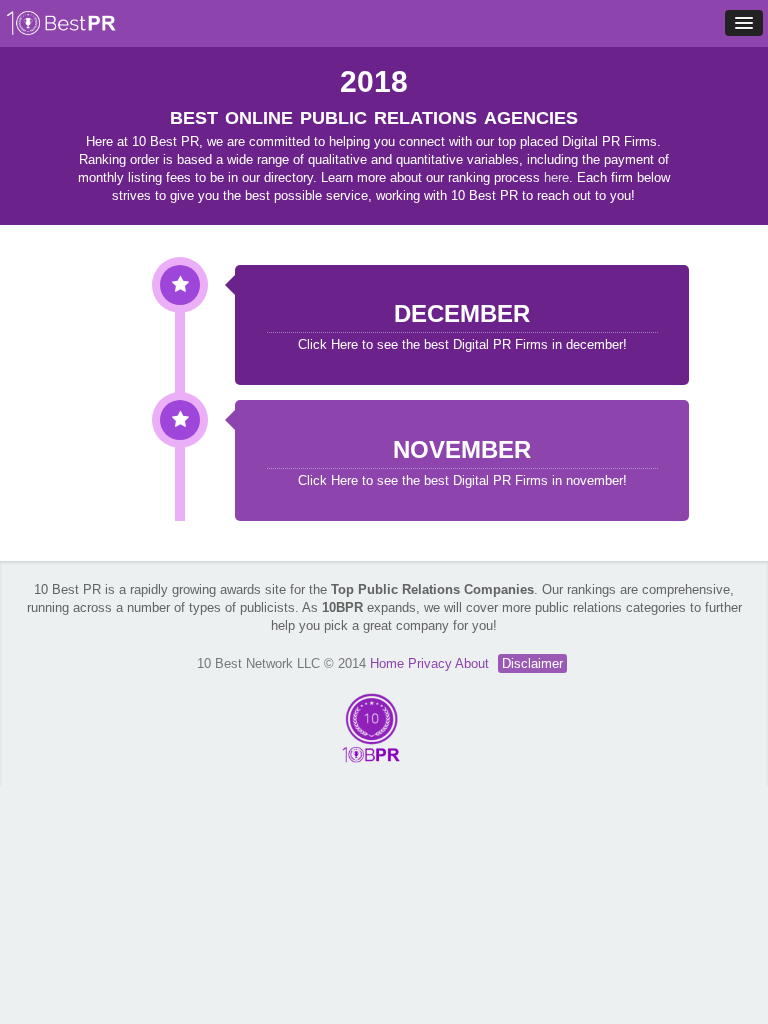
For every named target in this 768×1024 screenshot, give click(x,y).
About (474, 663)
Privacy (431, 663)
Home (389, 663)
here (556, 177)
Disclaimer (532, 663)
